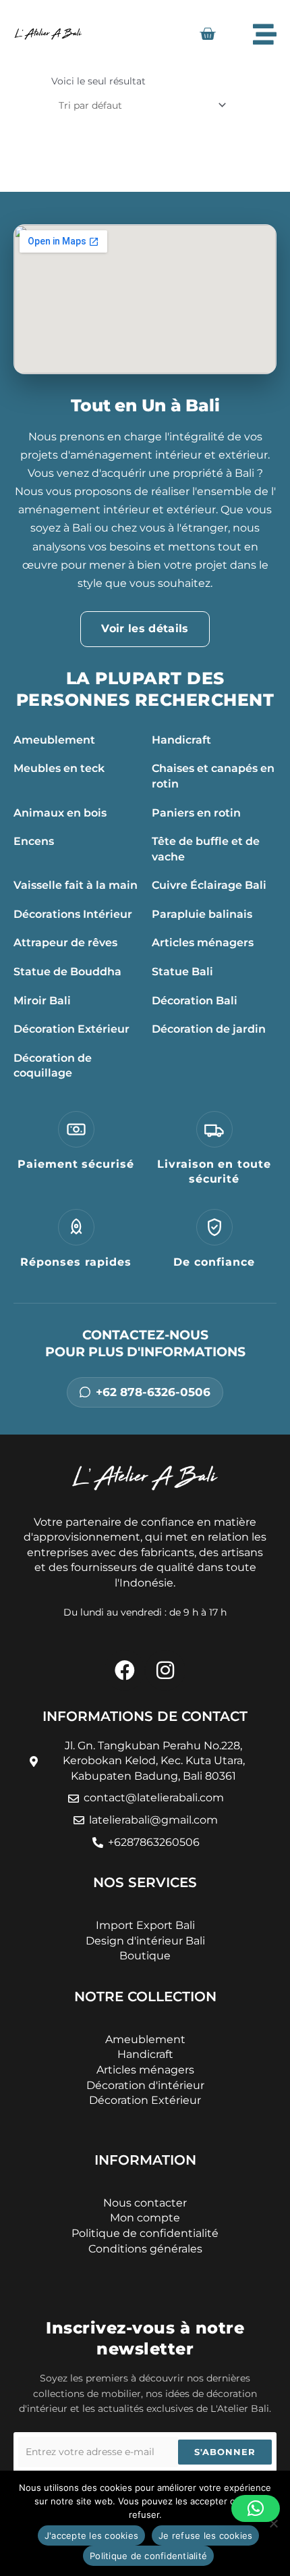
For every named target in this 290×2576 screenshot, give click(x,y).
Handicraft (181, 740)
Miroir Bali (42, 1001)
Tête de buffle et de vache (206, 849)
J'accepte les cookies (91, 2535)
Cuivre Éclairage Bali (209, 885)
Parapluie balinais (202, 914)
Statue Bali (182, 972)
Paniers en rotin (196, 813)
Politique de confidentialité (148, 2556)
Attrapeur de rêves (65, 943)
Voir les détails (145, 628)
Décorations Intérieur (73, 914)
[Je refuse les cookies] (273, 2523)
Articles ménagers (203, 943)
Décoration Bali (195, 1001)
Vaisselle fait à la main (76, 885)
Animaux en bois (60, 813)
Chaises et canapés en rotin (213, 776)
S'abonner (225, 2452)
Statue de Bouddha (67, 972)
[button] (256, 2508)
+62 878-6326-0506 (153, 1392)
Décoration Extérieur (71, 1029)
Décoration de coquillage (53, 1066)
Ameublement (54, 740)
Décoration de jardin (209, 1029)
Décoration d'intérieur (145, 2085)
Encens (34, 841)
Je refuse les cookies (205, 2535)
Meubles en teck (59, 768)
